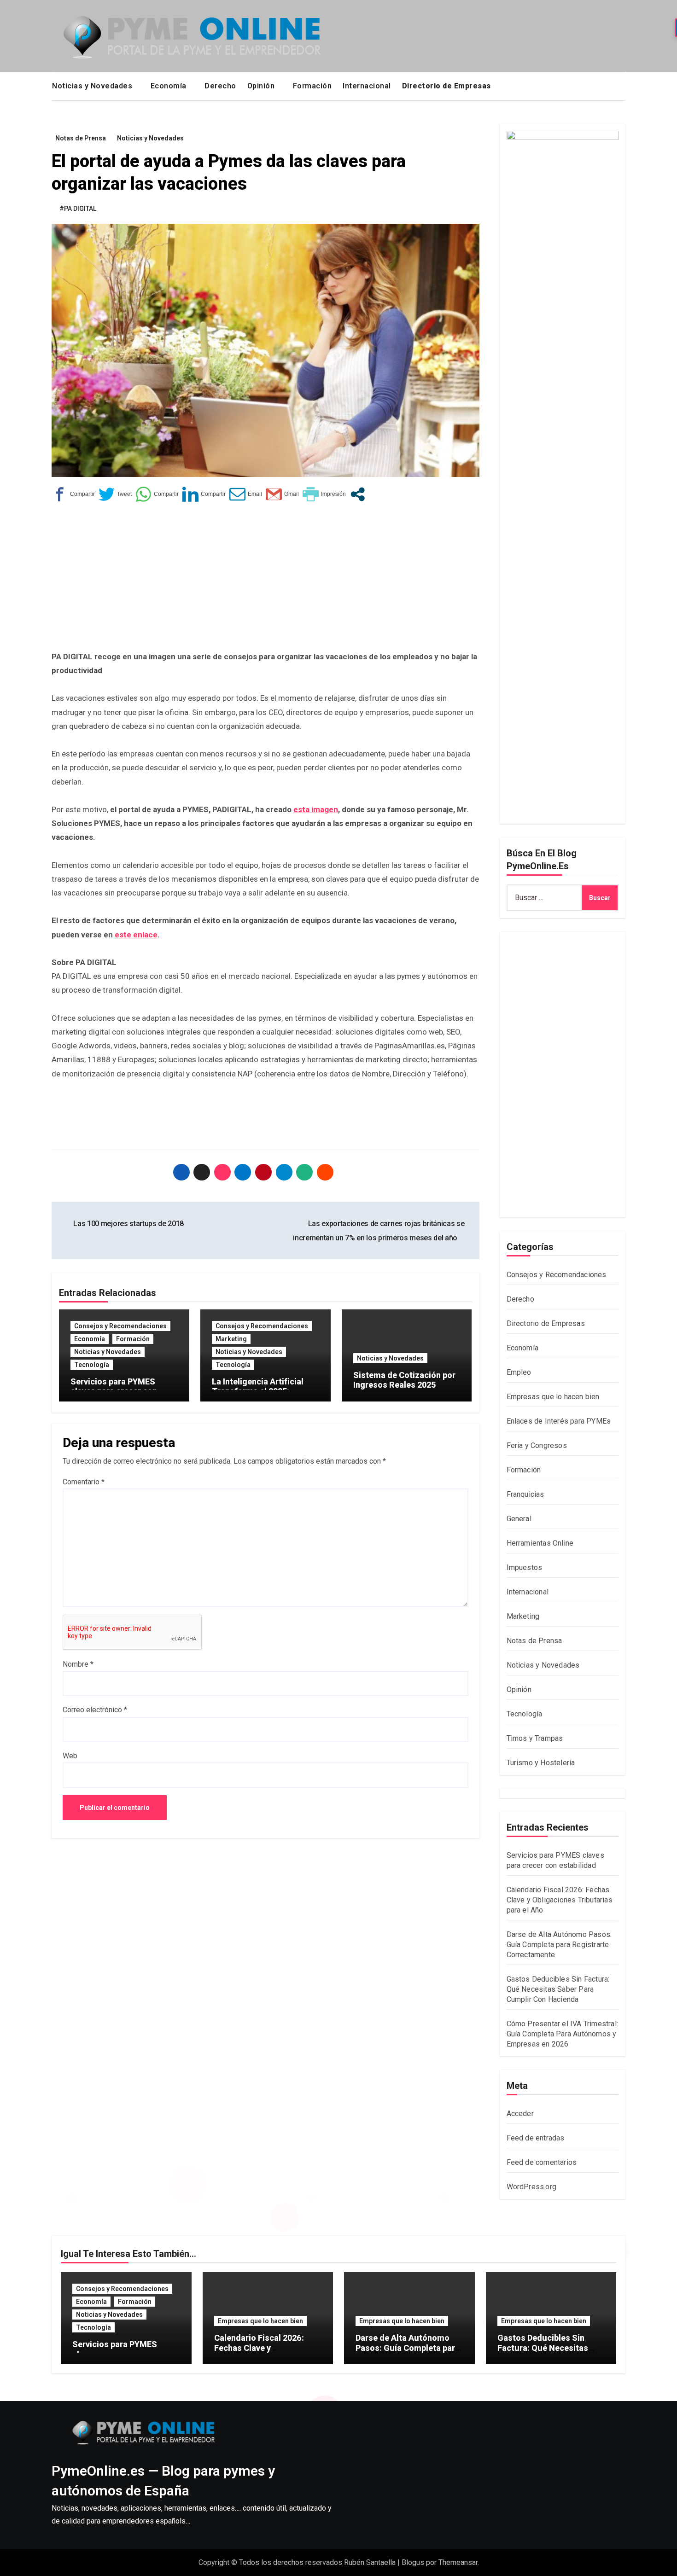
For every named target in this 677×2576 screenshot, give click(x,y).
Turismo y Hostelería (541, 1763)
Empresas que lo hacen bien (553, 1397)
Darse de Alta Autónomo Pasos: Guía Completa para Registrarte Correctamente (559, 1945)
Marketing (231, 1339)
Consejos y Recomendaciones (120, 1326)
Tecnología (92, 1365)
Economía (170, 86)
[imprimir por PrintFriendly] (324, 494)
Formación (312, 86)
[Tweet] (115, 494)
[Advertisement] (267, 581)
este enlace (136, 935)
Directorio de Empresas (546, 1323)
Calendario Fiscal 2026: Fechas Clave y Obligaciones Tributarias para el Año (560, 1900)
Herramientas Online (540, 1543)
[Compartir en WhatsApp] (157, 494)
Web (70, 1756)
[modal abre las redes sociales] (358, 494)
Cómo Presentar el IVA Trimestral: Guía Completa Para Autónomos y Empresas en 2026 (563, 2034)
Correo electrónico (95, 1710)
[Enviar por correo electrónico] (246, 494)
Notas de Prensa (81, 138)
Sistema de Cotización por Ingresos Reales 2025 (404, 1380)
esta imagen (316, 809)
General (519, 1519)
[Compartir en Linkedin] (204, 494)
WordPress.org (532, 2187)
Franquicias (525, 1494)
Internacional (367, 86)
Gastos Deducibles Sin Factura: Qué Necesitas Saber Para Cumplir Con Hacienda (558, 1989)
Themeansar (458, 2562)
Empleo (519, 1372)
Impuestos (525, 1567)
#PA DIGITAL (78, 209)
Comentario (84, 1482)
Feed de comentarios (542, 2162)
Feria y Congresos (537, 1445)
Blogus (413, 2562)
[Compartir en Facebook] (73, 494)
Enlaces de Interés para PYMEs (559, 1421)
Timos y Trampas (535, 1738)
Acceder (520, 2114)
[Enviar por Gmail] (282, 494)
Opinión (262, 86)
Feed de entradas (536, 2138)
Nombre (78, 1664)
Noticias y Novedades (93, 86)
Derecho (220, 86)
